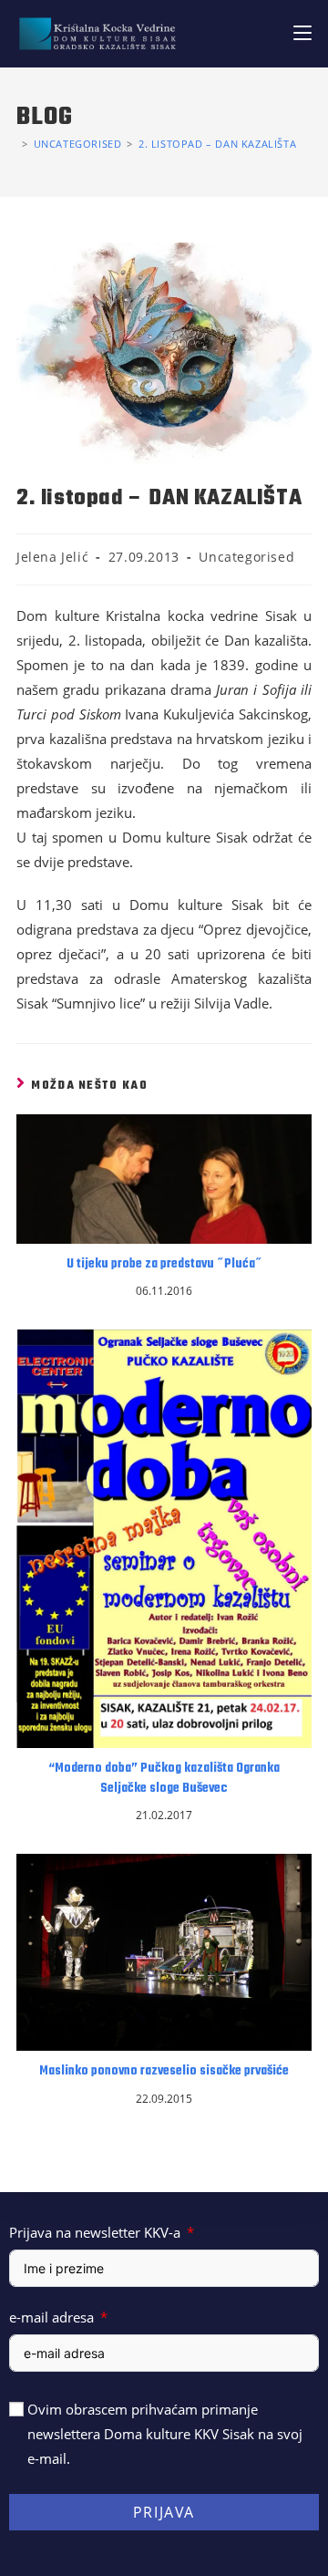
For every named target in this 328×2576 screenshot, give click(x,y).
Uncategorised (246, 557)
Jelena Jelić (52, 557)
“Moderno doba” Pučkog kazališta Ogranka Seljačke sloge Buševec (164, 1779)
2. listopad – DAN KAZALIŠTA (217, 144)
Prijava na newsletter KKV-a (95, 2232)
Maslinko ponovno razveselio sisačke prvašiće (164, 2072)
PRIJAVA (164, 2512)
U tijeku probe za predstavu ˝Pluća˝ (164, 1265)
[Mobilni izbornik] (302, 33)
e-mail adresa (51, 2317)
